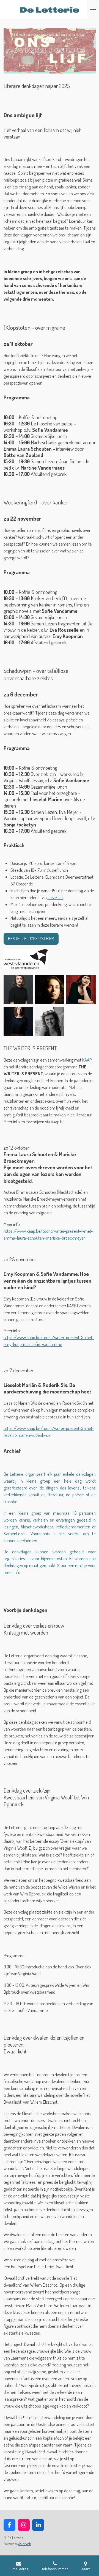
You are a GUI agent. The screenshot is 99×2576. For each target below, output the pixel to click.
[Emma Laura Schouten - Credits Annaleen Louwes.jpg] (18, 990)
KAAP (87, 1060)
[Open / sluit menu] (93, 10)
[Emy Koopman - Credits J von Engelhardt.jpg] (50, 990)
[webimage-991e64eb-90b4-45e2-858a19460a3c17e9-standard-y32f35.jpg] (26, 960)
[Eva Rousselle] (18, 1021)
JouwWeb (25, 2544)
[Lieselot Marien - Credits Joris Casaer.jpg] (81, 990)
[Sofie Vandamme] (50, 1021)
